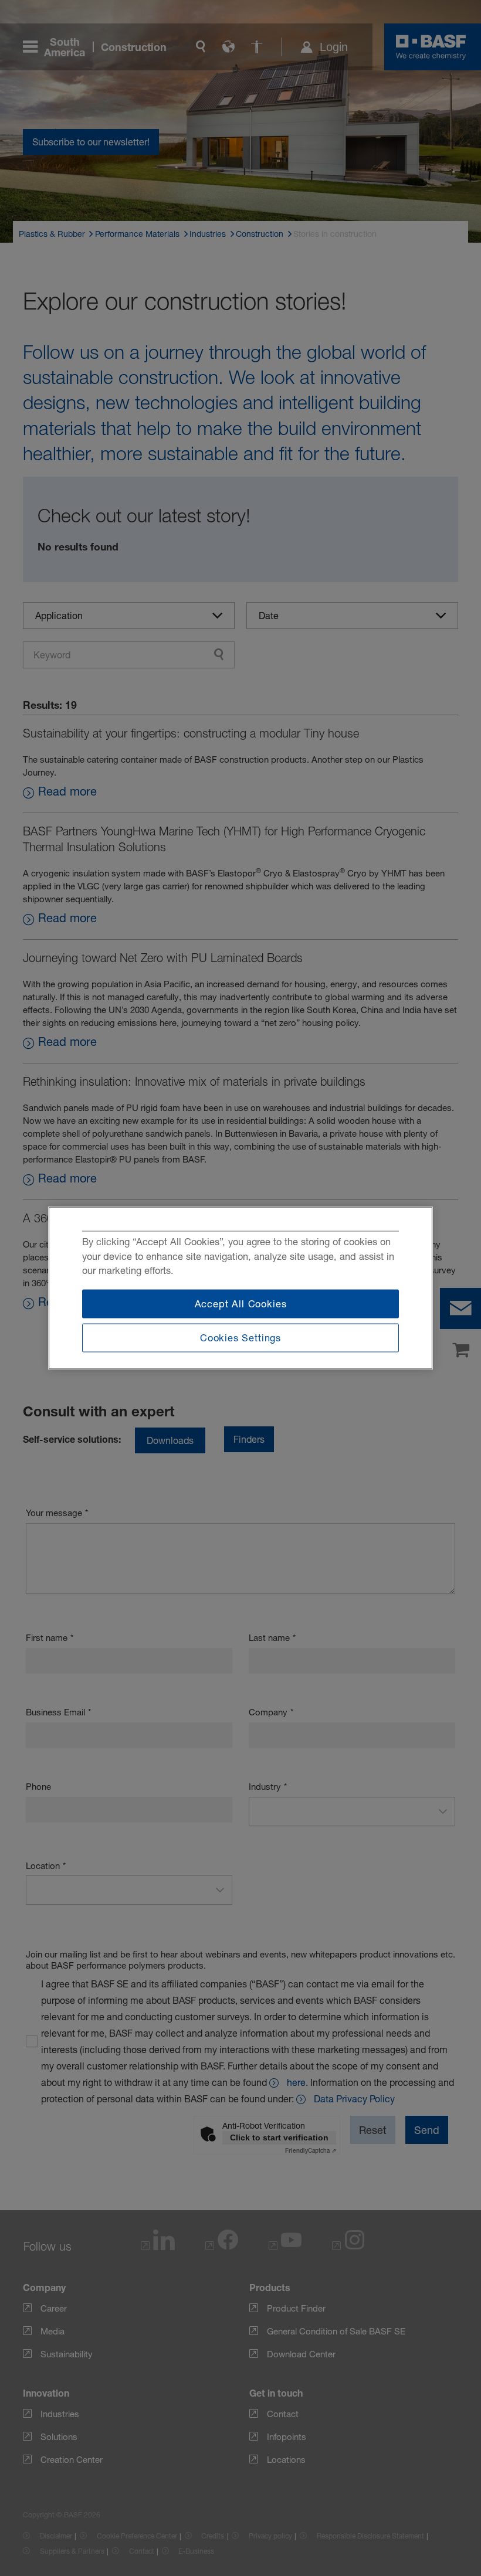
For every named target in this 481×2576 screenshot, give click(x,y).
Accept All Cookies (241, 1303)
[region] (240, 1288)
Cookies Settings (240, 1338)
